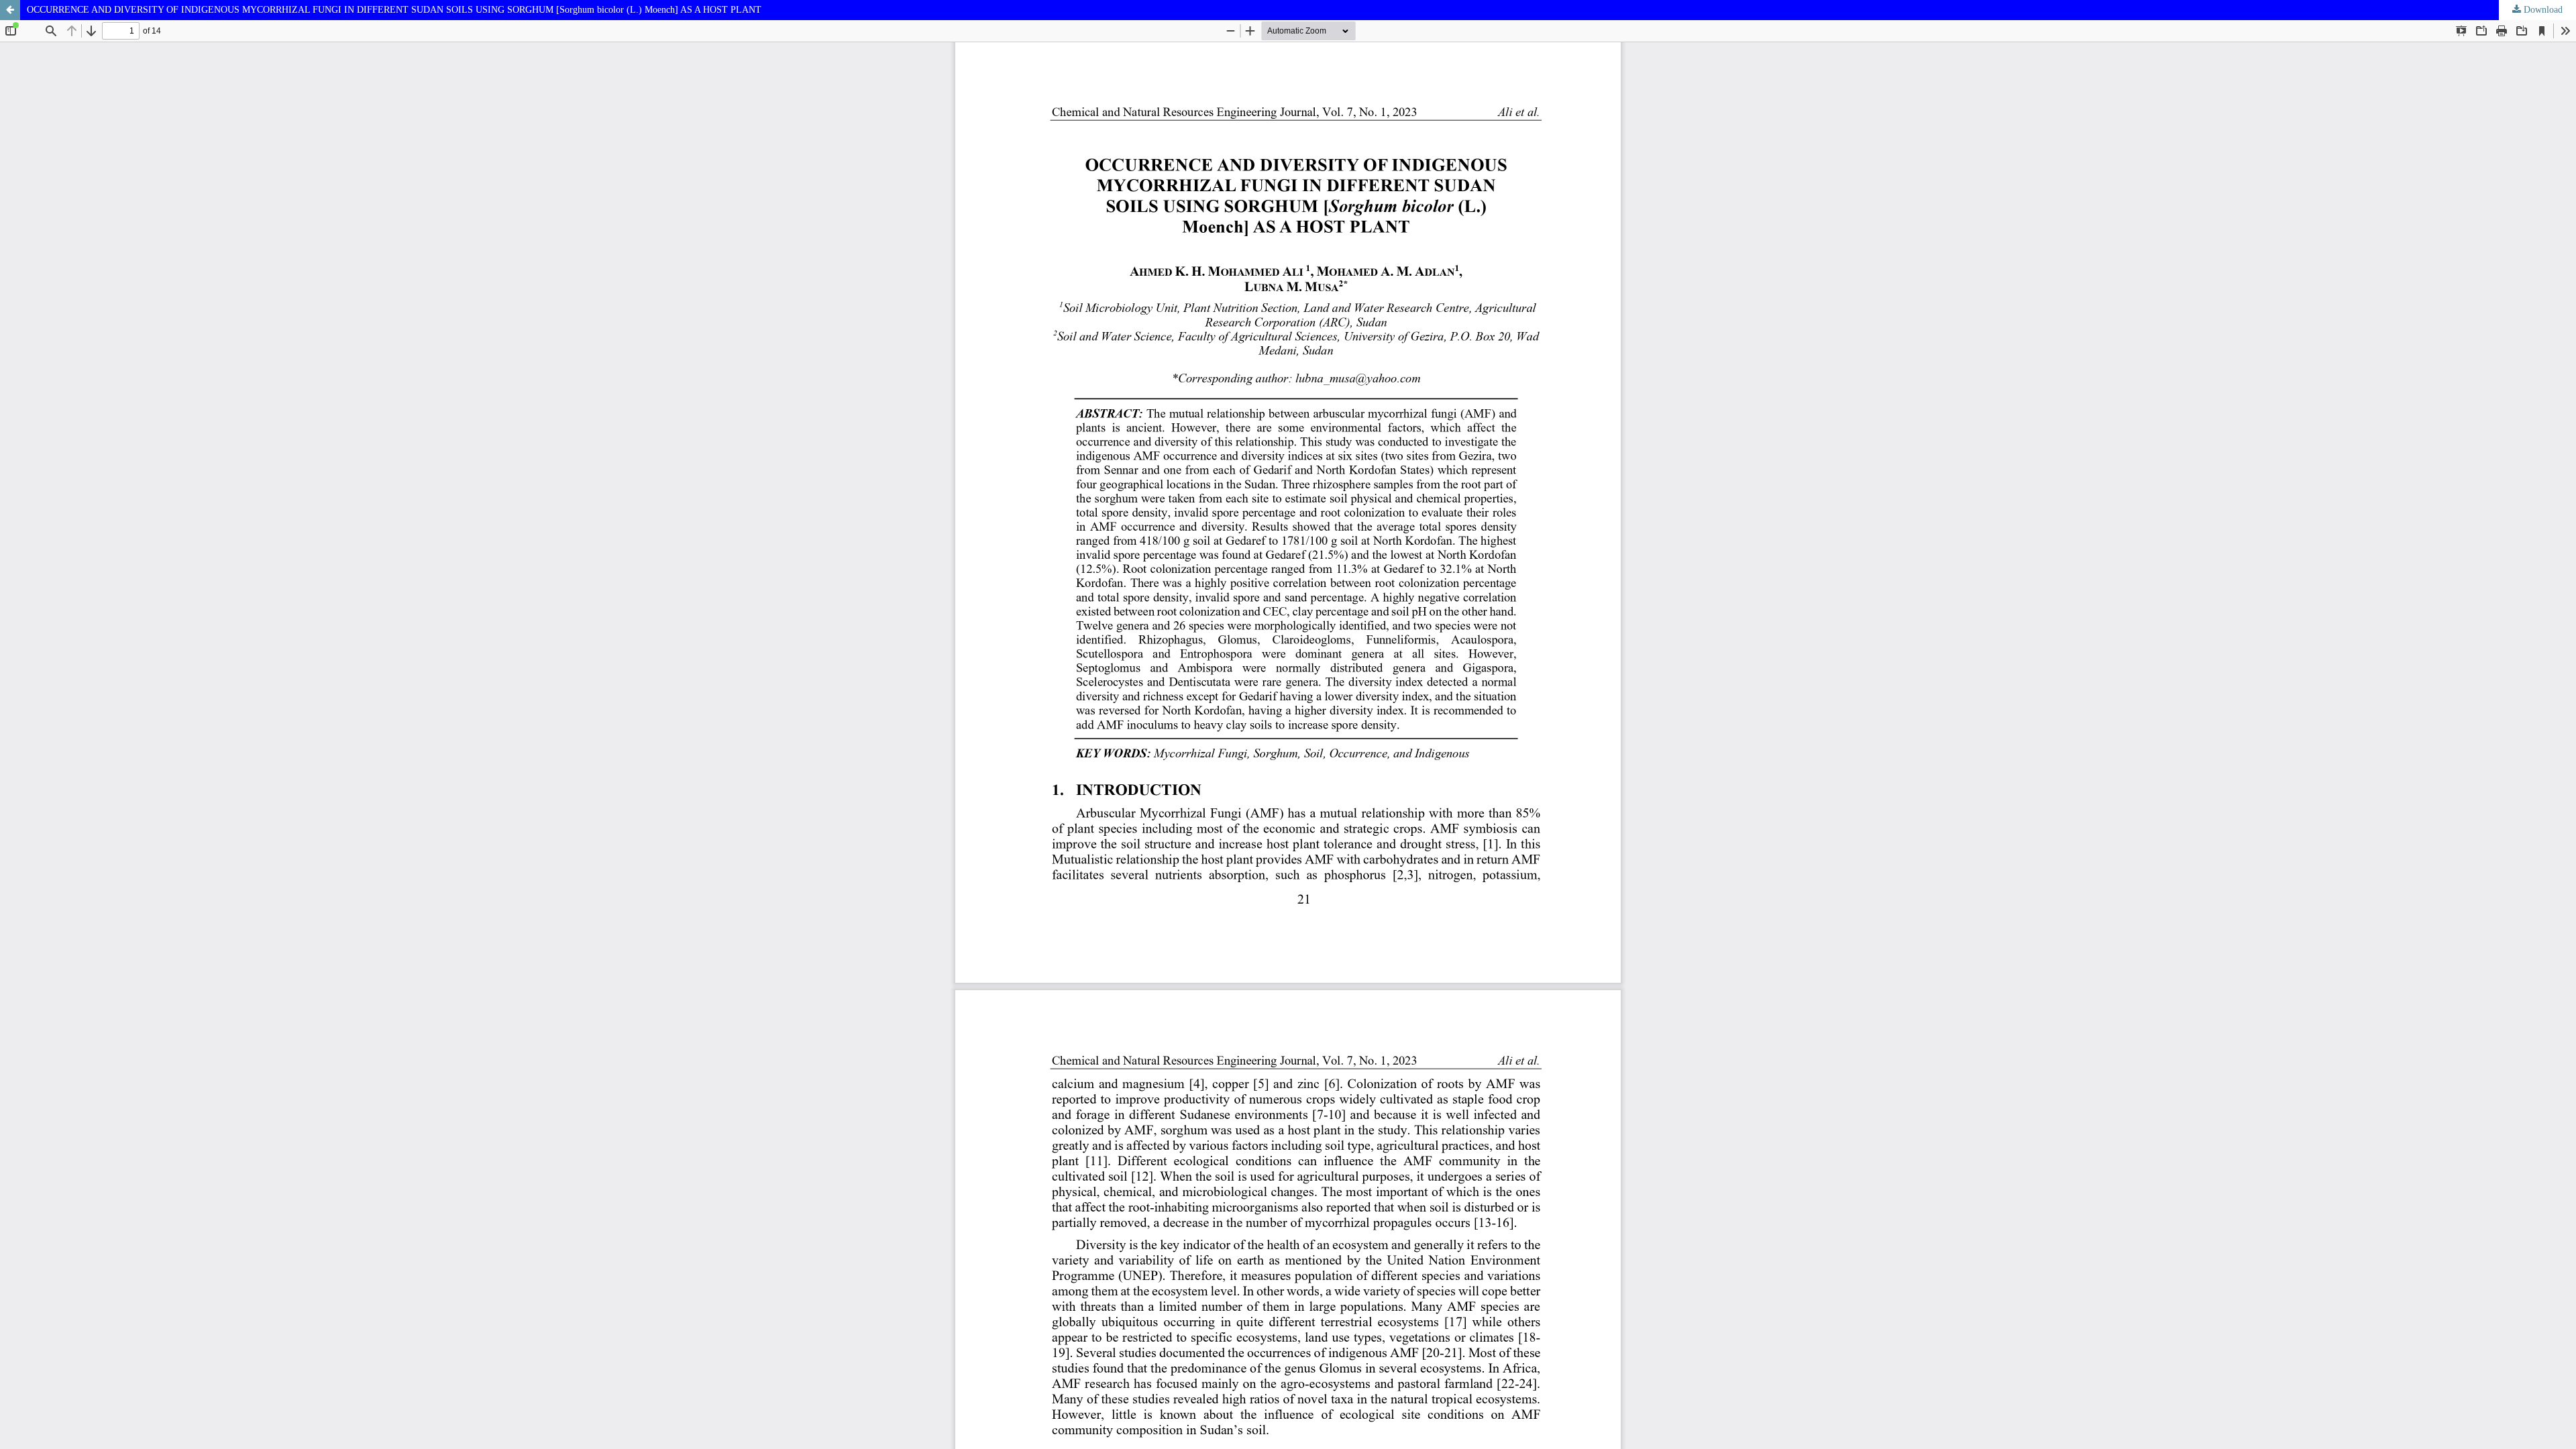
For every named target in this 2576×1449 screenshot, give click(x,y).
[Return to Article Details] (10, 10)
